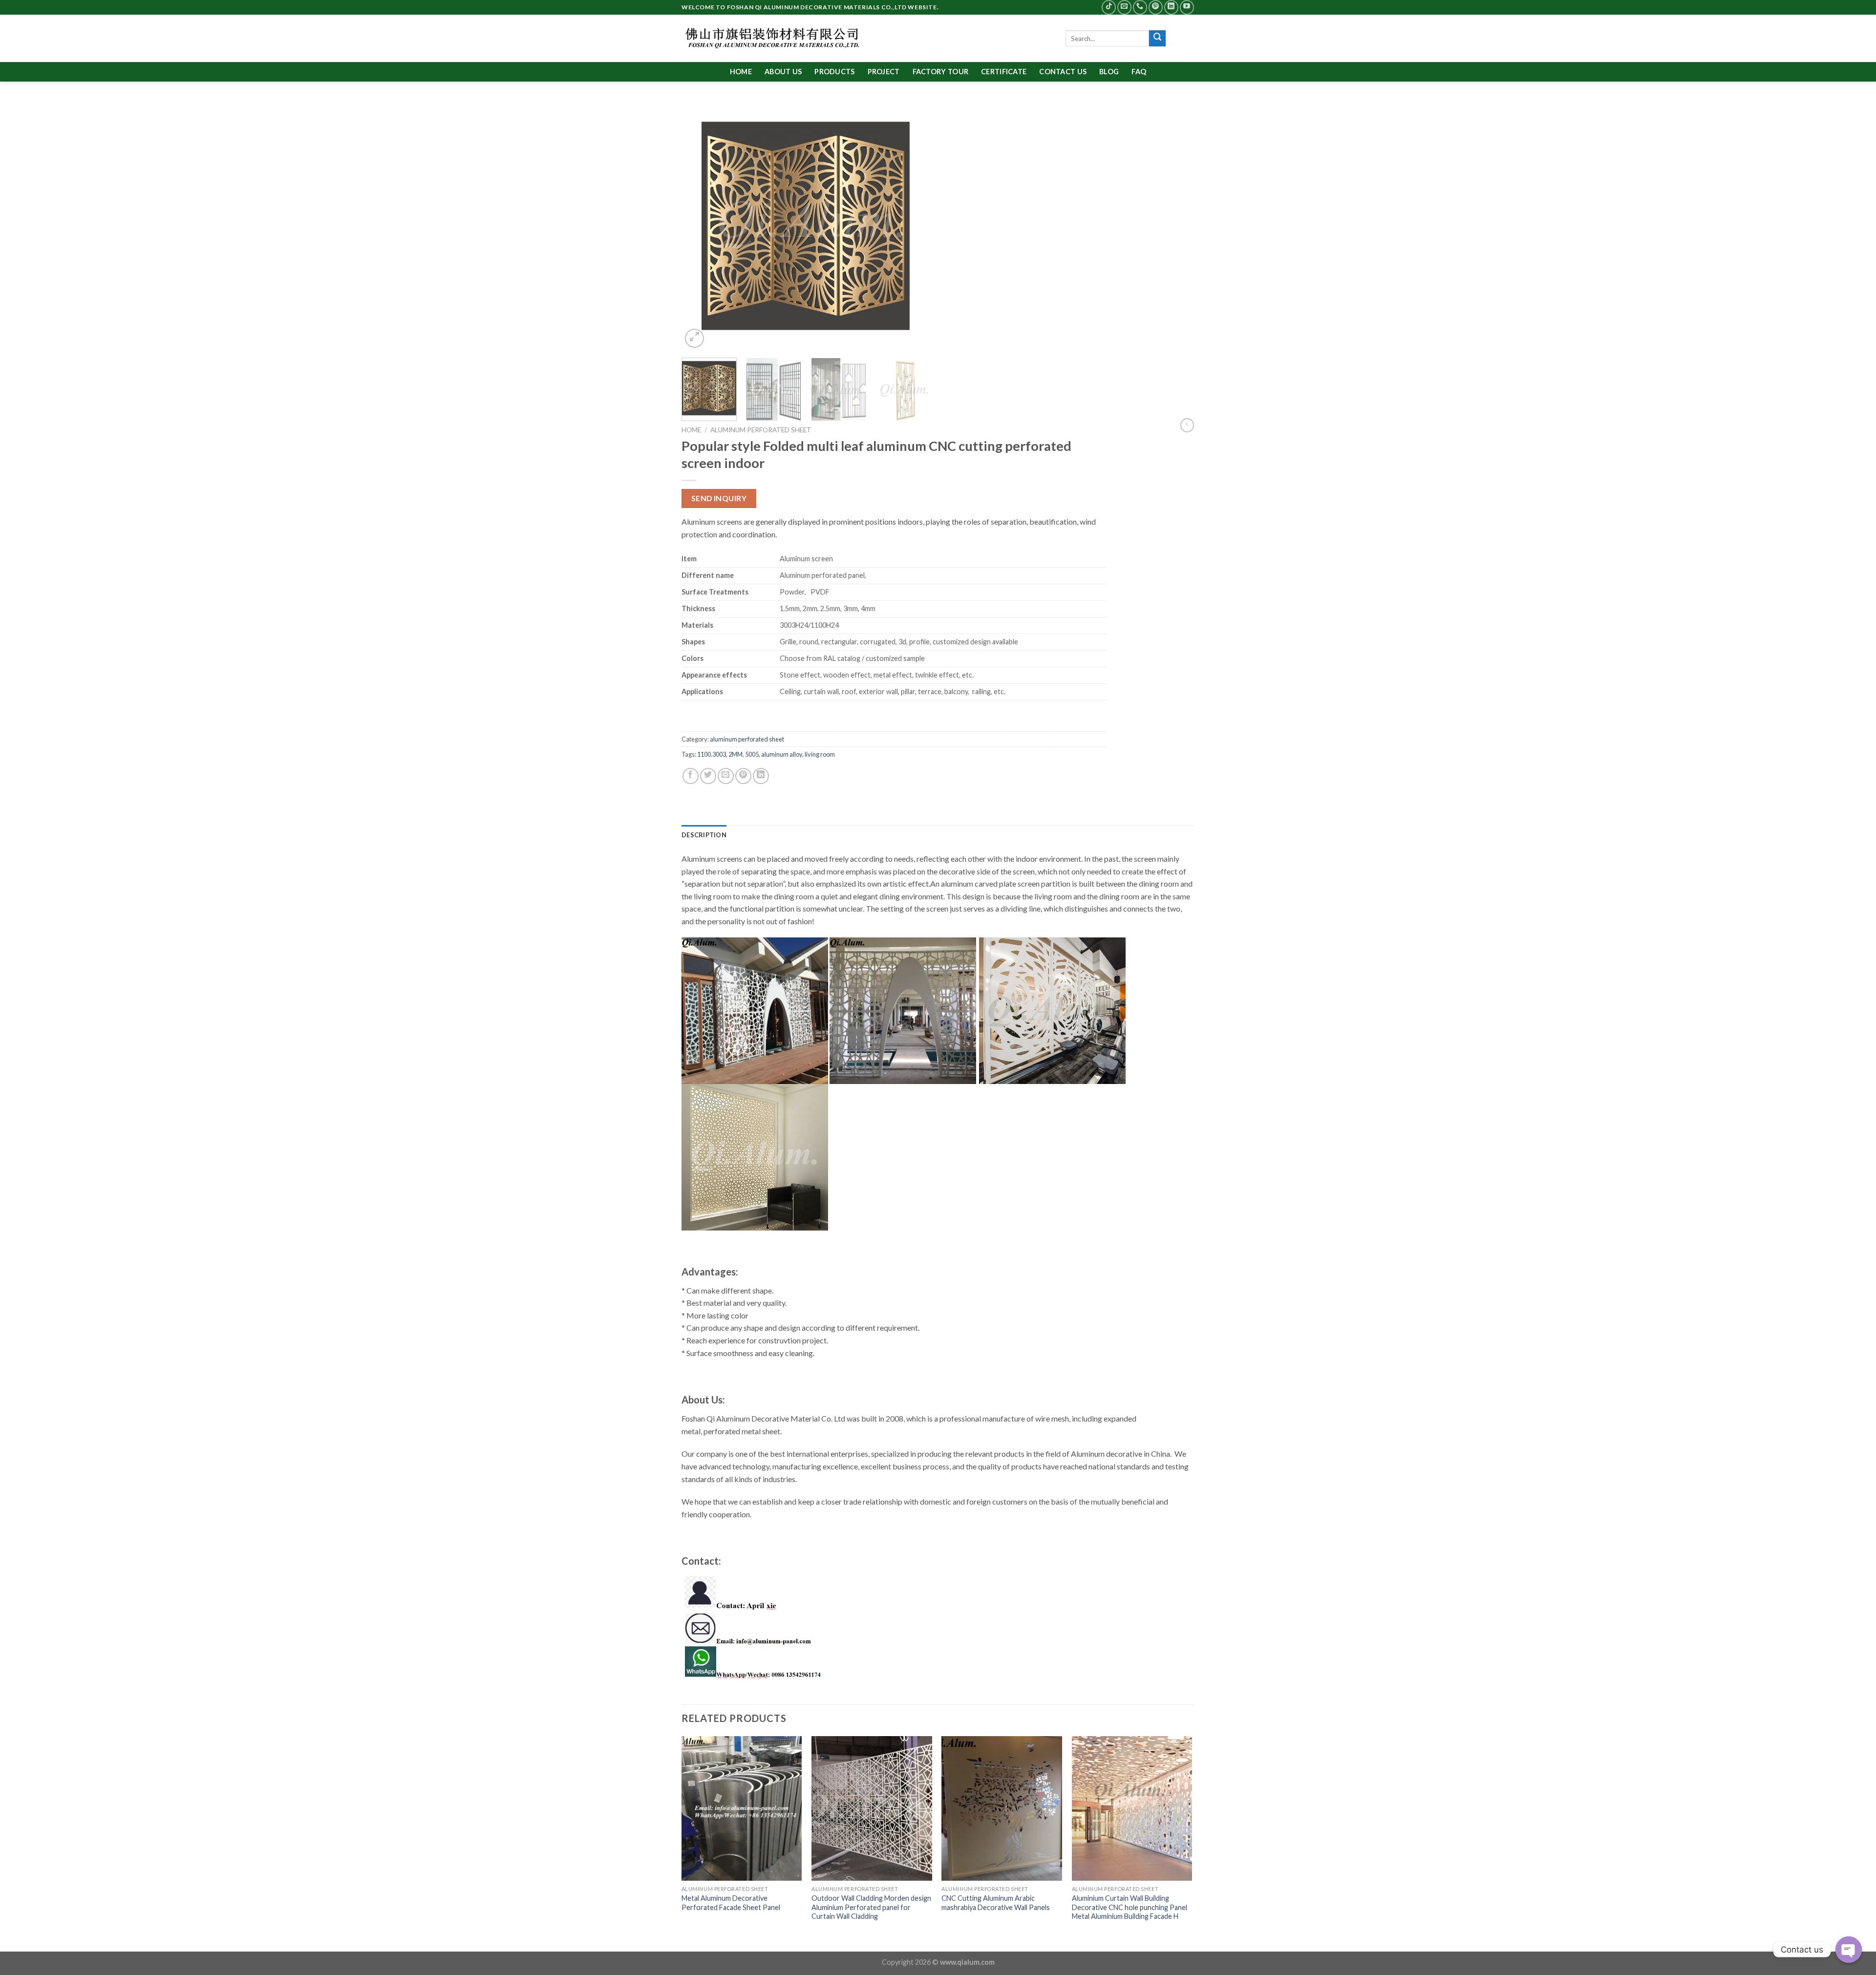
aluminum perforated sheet (761, 430)
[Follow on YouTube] (1187, 7)
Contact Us (1063, 72)
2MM (735, 754)
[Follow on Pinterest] (1156, 7)
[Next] (914, 226)
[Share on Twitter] (708, 776)
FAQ (1139, 72)
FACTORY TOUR (940, 72)
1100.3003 (712, 754)
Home (741, 72)
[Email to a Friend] (726, 776)
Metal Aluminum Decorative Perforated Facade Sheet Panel (731, 1903)
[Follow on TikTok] (1109, 7)
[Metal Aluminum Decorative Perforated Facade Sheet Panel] (742, 1808)
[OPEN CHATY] (1849, 1950)
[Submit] (1157, 39)
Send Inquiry (719, 498)
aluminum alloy (782, 754)
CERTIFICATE (1004, 72)
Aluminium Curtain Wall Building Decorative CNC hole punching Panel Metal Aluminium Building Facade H (1130, 1907)
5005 (752, 754)
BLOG (1109, 72)
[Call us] (1140, 7)
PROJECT (884, 72)
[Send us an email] (1124, 7)
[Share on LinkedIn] (761, 776)
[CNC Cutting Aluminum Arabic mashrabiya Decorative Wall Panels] (1002, 1808)
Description (704, 835)
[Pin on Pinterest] (743, 776)
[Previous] (699, 226)
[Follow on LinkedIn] (1171, 7)
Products (834, 72)
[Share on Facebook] (691, 776)
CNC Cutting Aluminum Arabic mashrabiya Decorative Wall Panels (996, 1903)
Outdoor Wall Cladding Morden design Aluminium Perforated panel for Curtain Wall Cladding (871, 1907)
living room (820, 754)
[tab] (704, 835)
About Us (783, 72)
